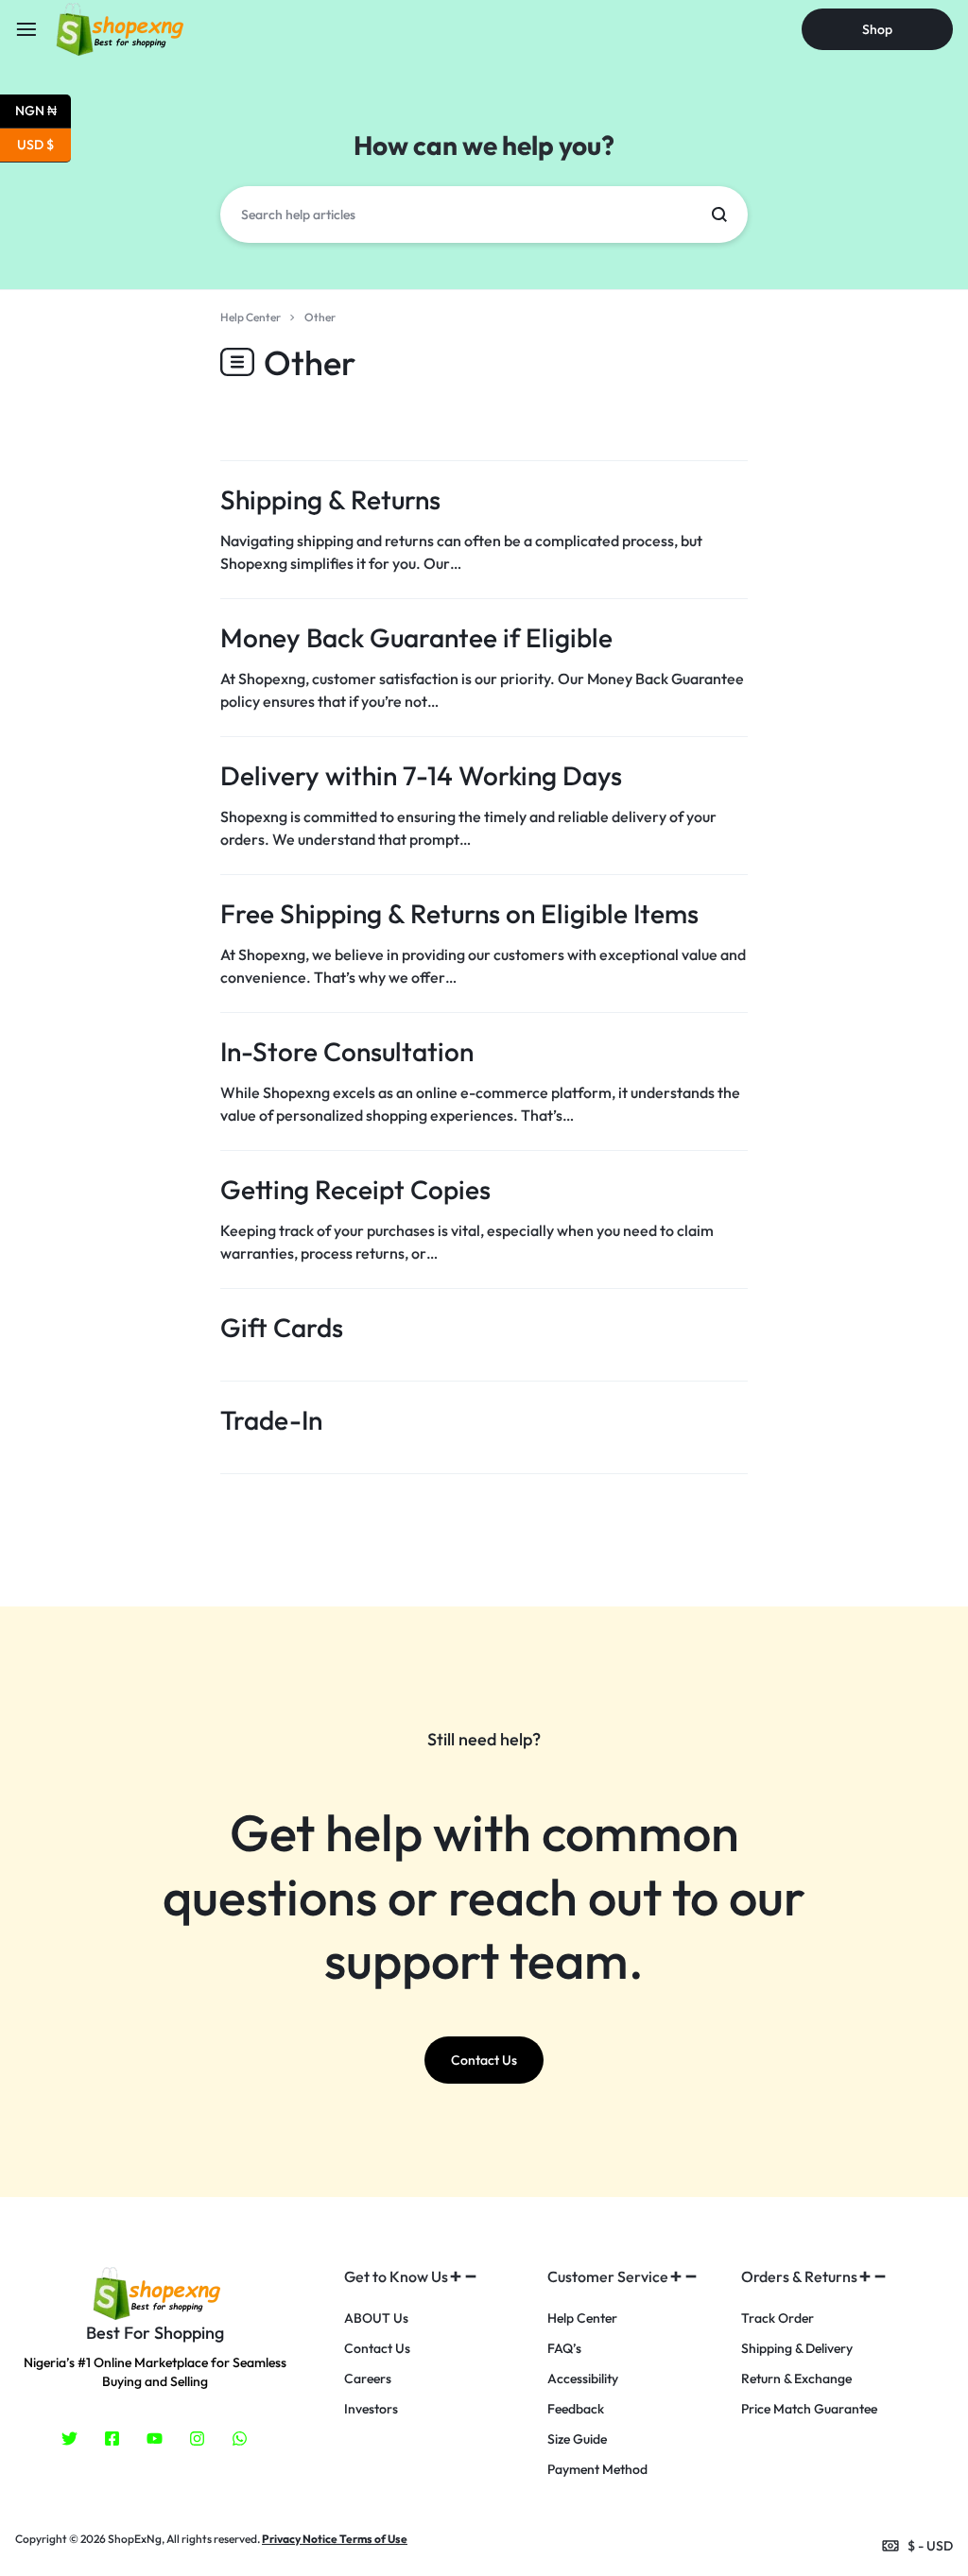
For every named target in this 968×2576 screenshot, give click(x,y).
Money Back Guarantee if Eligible (416, 637)
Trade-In (271, 1420)
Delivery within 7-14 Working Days (421, 775)
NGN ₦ (43, 109)
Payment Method (597, 2470)
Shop (877, 29)
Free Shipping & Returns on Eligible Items (459, 913)
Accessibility (583, 2379)
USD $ (44, 143)
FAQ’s (564, 2349)
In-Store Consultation (347, 1051)
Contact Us (377, 2349)
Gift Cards (282, 1327)
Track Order (778, 2318)
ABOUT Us (376, 2318)
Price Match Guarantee (809, 2409)
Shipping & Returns (330, 499)
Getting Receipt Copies (355, 1189)
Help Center (582, 2318)
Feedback (576, 2409)
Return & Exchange (796, 2379)
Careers (368, 2379)
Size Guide (577, 2439)
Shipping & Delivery (797, 2349)
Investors (371, 2409)
